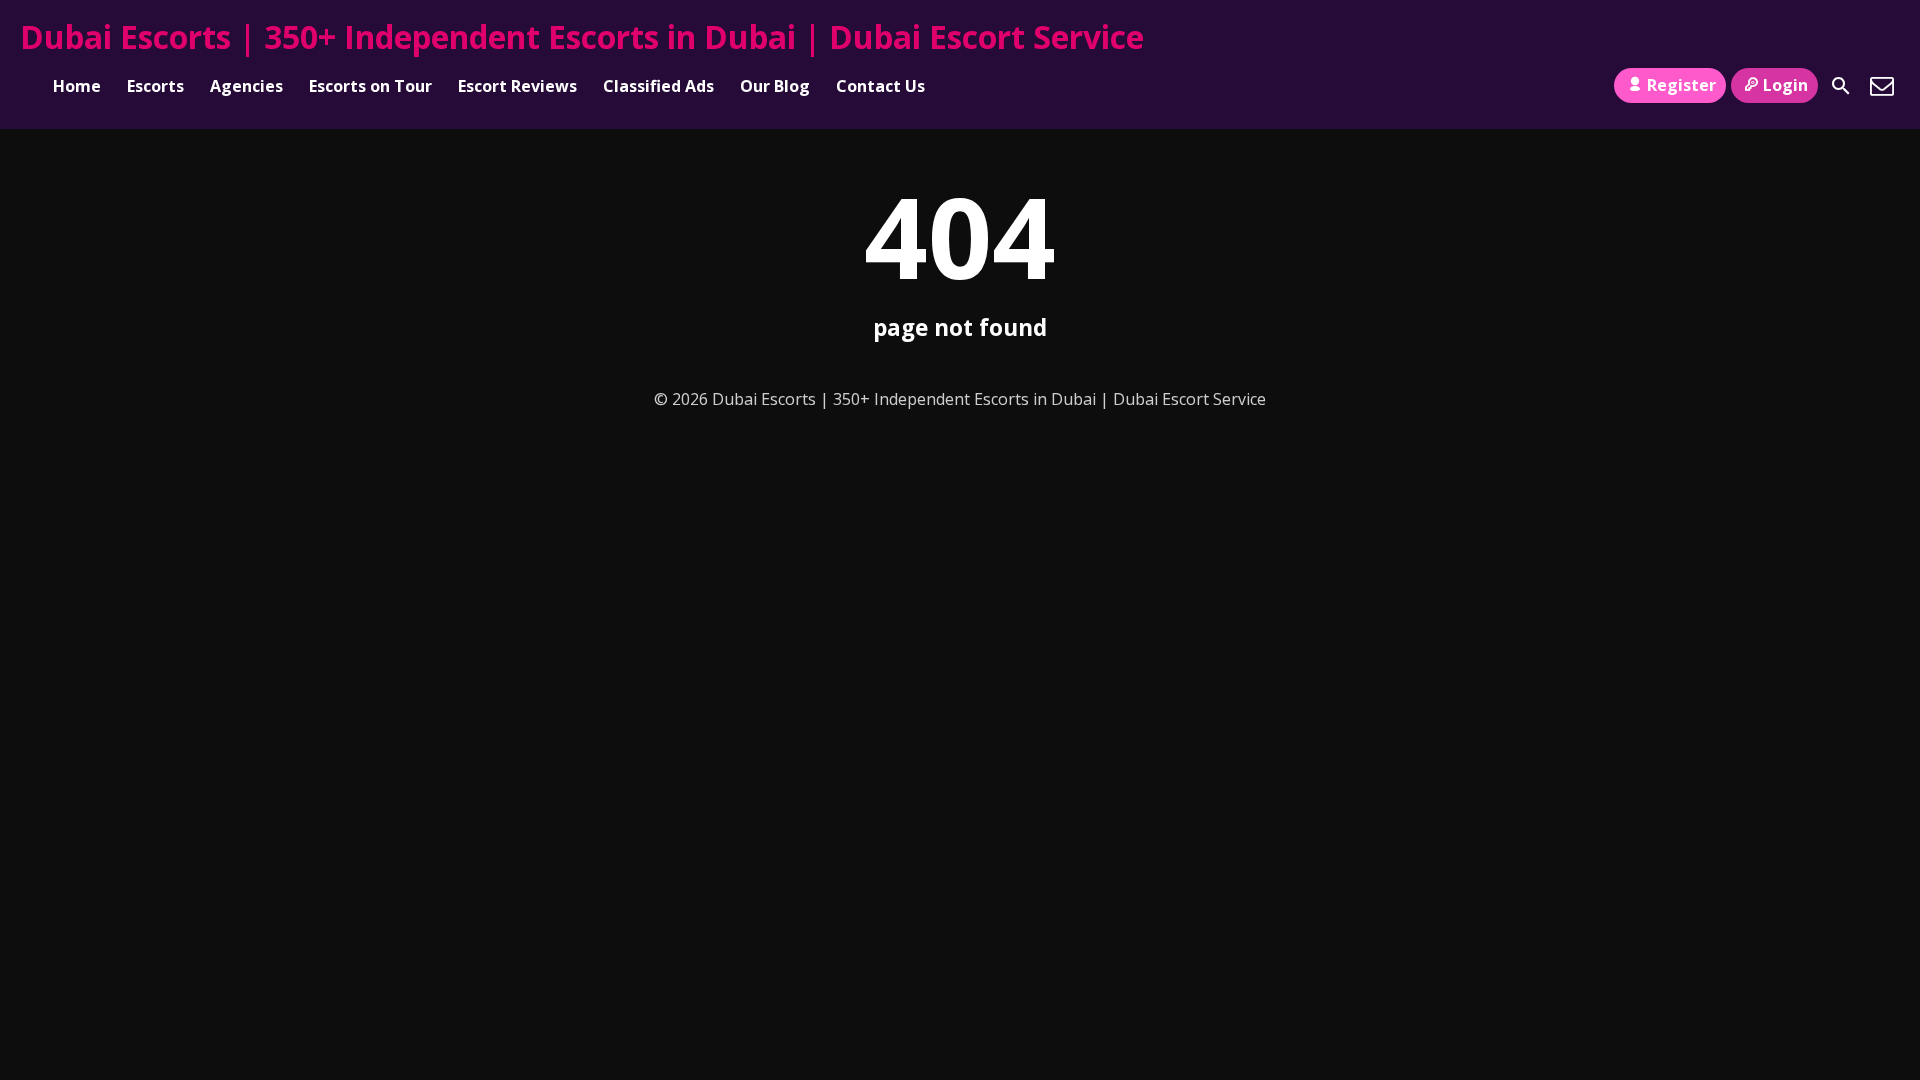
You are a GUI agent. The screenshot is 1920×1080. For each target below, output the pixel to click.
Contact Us (880, 86)
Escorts (155, 86)
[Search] (1841, 86)
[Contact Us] (1882, 86)
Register (1681, 85)
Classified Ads (658, 86)
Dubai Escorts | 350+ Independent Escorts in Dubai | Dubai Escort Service (582, 36)
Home (77, 86)
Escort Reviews (517, 86)
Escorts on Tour (370, 86)
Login (1785, 85)
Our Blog (775, 86)
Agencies (246, 86)
